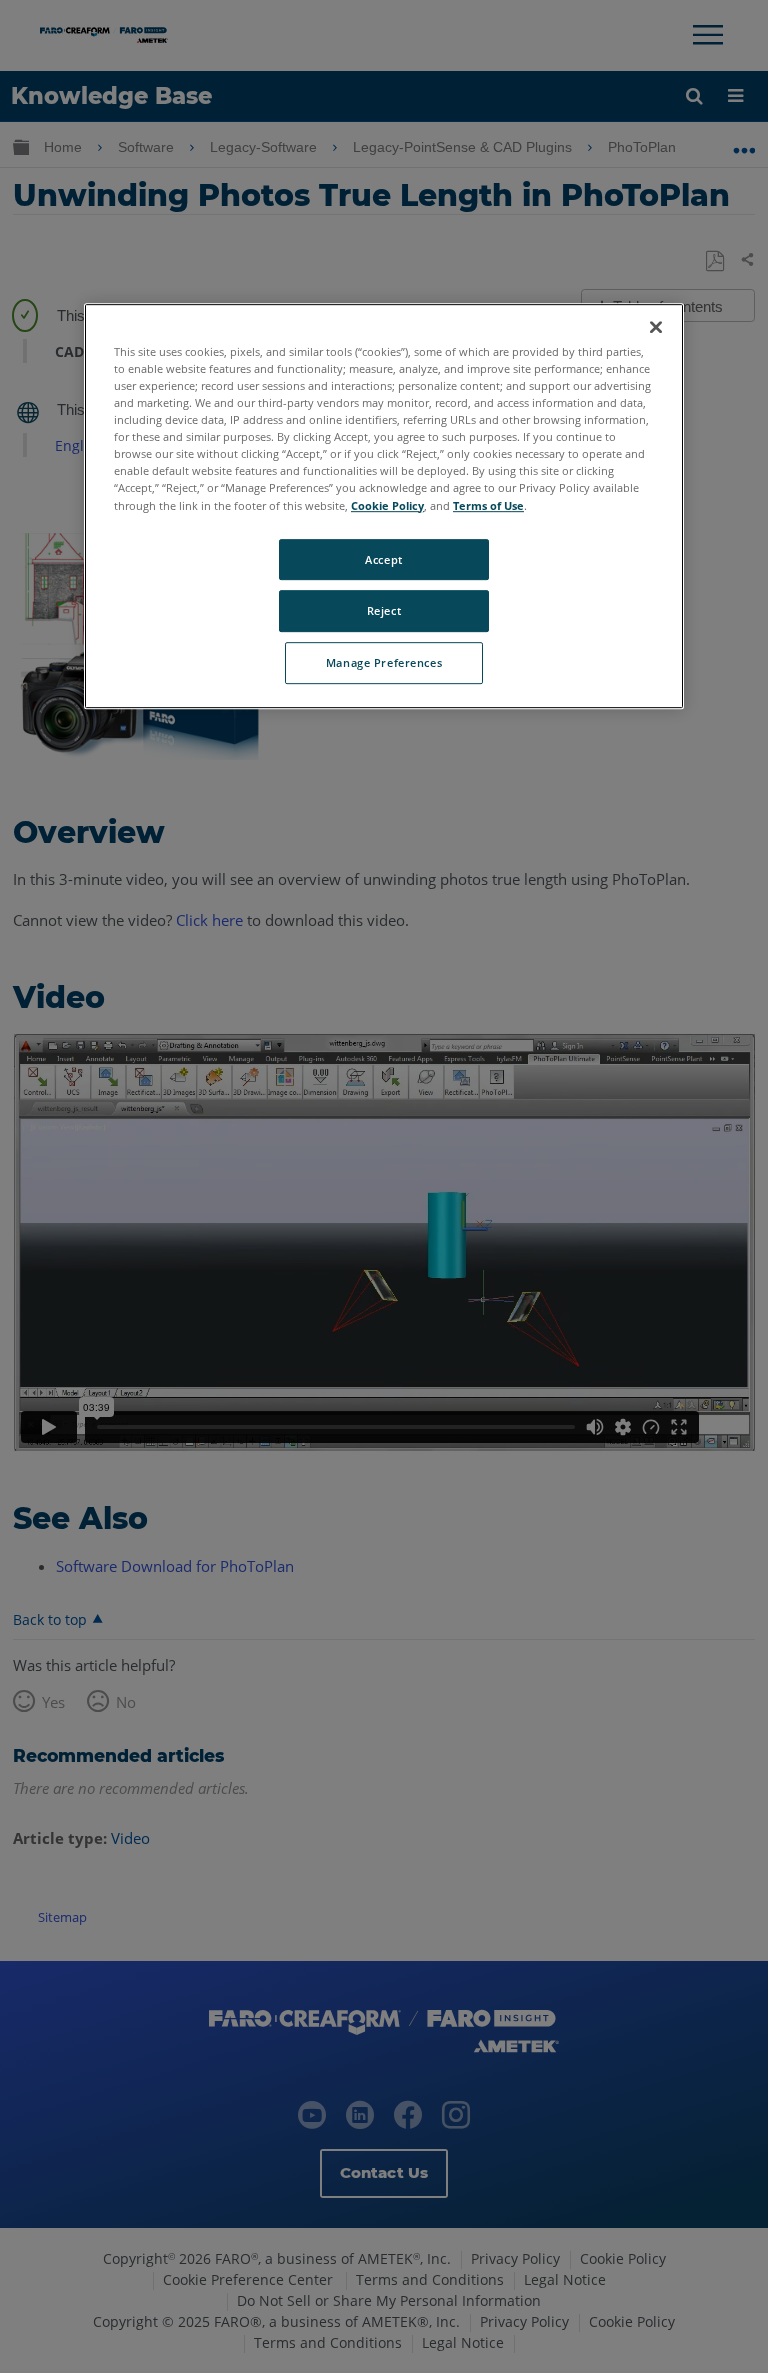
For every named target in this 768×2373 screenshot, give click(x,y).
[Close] (656, 327)
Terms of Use (488, 505)
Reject (384, 611)
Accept (383, 559)
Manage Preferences (384, 663)
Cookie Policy (387, 505)
